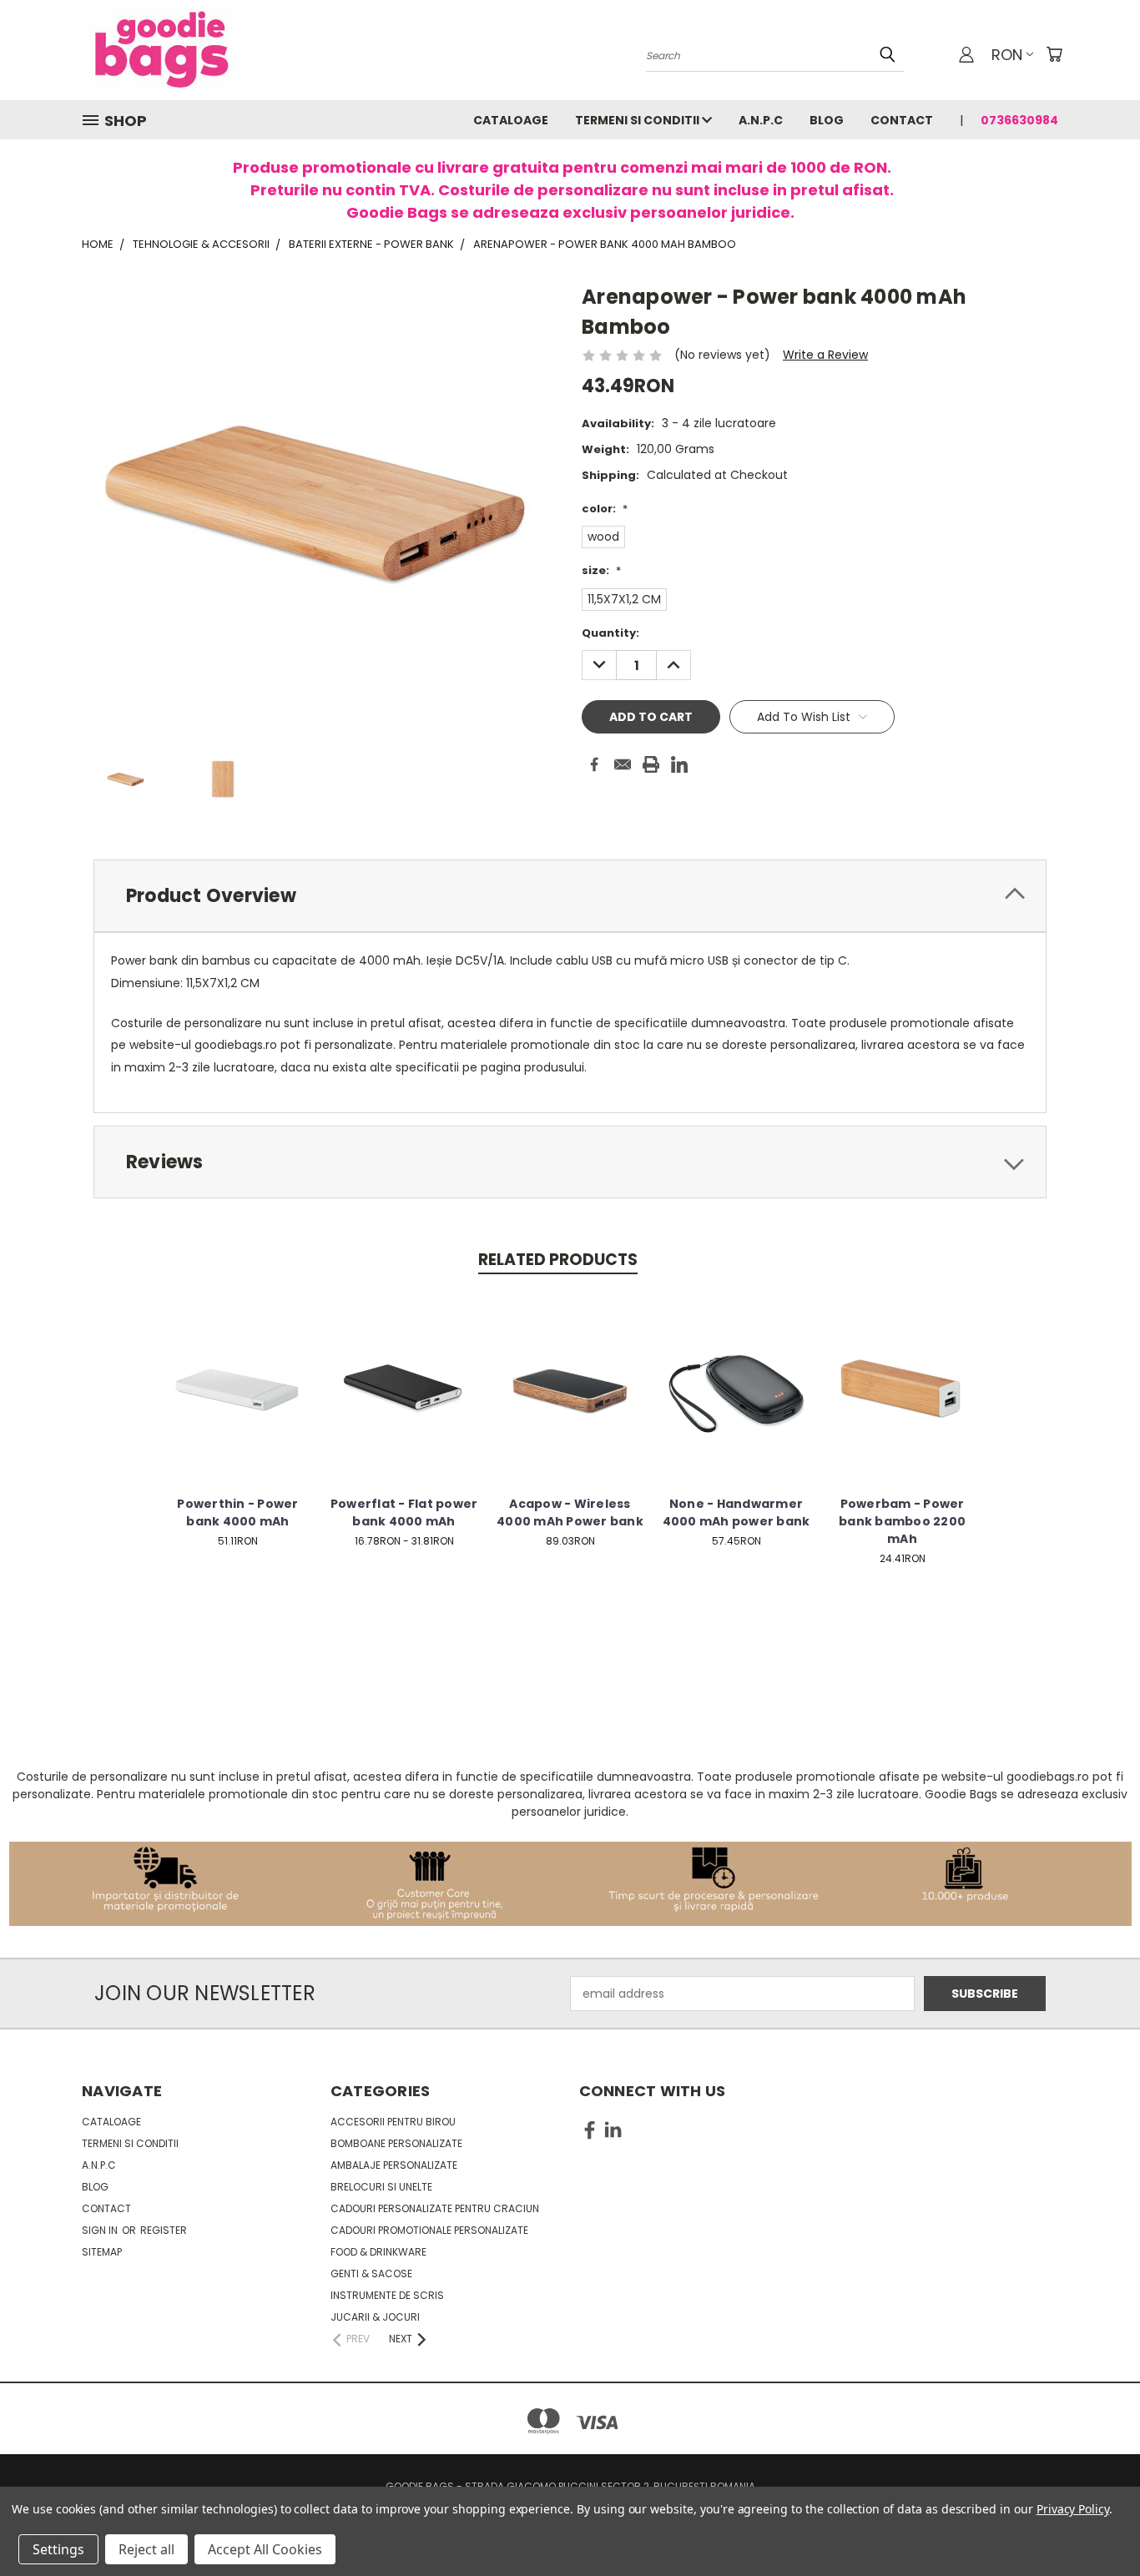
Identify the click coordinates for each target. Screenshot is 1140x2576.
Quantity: (610, 633)
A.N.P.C (761, 120)
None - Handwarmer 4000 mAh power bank (736, 1512)
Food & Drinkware (378, 2252)
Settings (58, 2549)
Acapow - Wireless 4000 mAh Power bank (570, 1512)
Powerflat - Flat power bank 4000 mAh (404, 1512)
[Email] (623, 764)
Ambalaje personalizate (394, 2165)
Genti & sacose (371, 2274)
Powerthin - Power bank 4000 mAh (237, 1512)
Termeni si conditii (638, 120)
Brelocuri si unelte (381, 2187)
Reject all (146, 2549)
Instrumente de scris (387, 2295)
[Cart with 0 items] (1054, 54)
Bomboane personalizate (396, 2143)
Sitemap (102, 2252)
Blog (827, 120)
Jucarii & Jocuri (375, 2317)
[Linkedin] (679, 764)
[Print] (651, 764)
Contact (902, 120)
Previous (1096, 2524)
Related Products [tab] (558, 1260)
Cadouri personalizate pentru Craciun (435, 2208)
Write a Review (825, 355)
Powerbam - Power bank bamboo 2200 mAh (902, 1521)
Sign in (101, 2230)
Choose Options (238, 1401)
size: (601, 570)
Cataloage (511, 120)
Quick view (238, 1371)
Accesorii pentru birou (393, 2122)
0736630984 (1019, 120)
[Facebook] (594, 764)
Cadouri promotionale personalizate (429, 2230)
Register (164, 2230)
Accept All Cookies (265, 2549)
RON (1007, 55)
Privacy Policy (1073, 2509)
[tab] (570, 896)
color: (605, 509)
